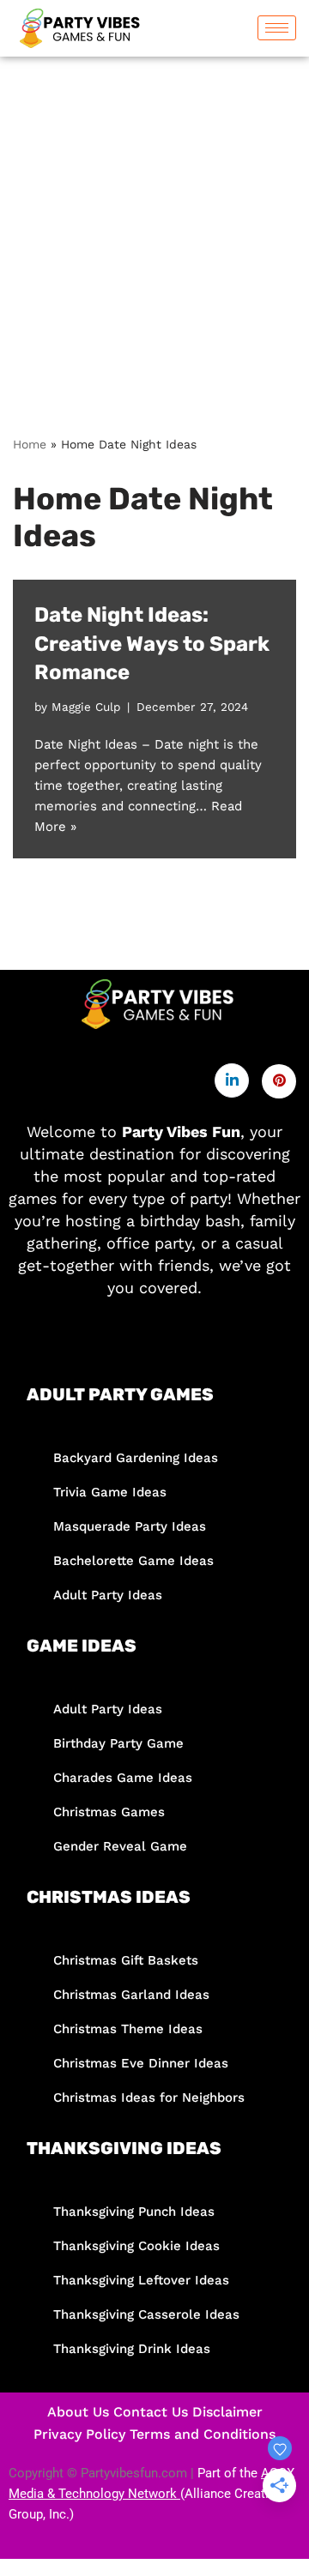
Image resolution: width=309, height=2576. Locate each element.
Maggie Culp (86, 707)
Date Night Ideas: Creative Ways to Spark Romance (152, 644)
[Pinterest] (279, 1081)
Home (30, 444)
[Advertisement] (154, 220)
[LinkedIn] (232, 1080)
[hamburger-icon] (277, 28)
